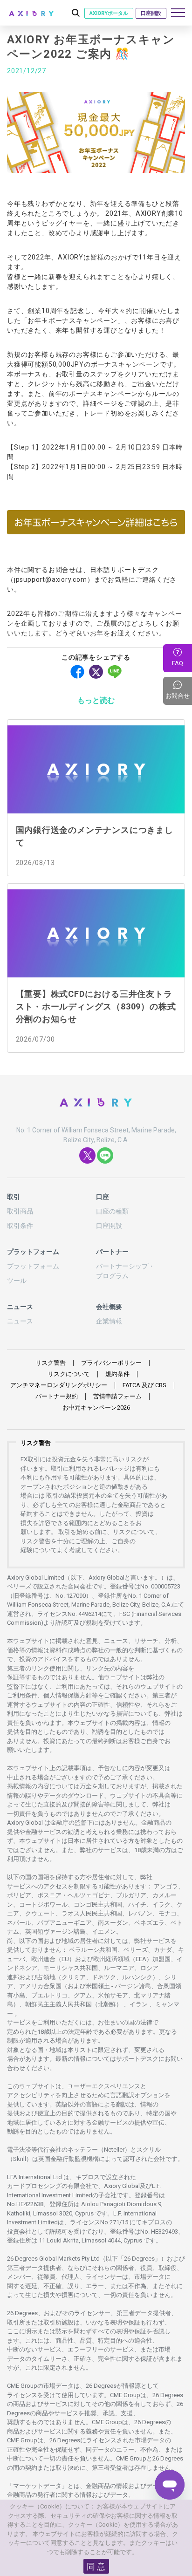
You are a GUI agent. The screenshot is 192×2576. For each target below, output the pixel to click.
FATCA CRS (144, 1385)
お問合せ (179, 690)
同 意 (96, 2566)
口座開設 (151, 13)
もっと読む (96, 700)
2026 (96, 1407)
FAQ (178, 663)
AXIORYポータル (109, 13)
